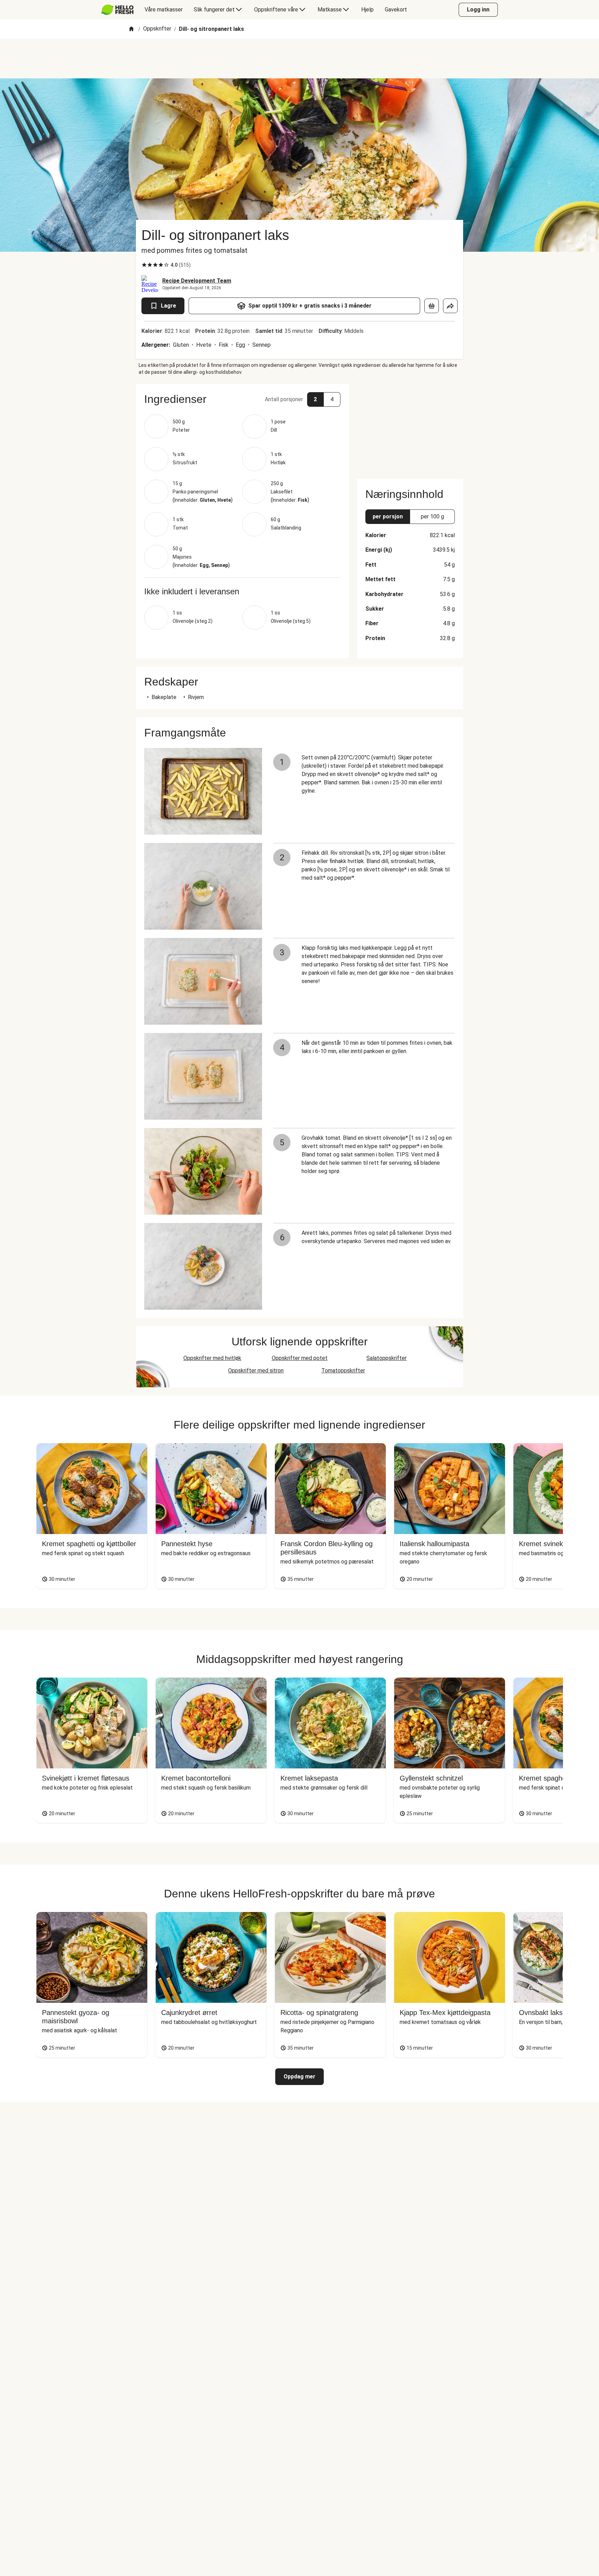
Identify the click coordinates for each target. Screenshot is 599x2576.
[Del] (450, 306)
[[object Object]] (432, 306)
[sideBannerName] (410, 427)
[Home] (131, 29)
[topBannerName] (299, 59)
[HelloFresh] (117, 10)
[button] (242, 399)
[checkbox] (144, 265)
